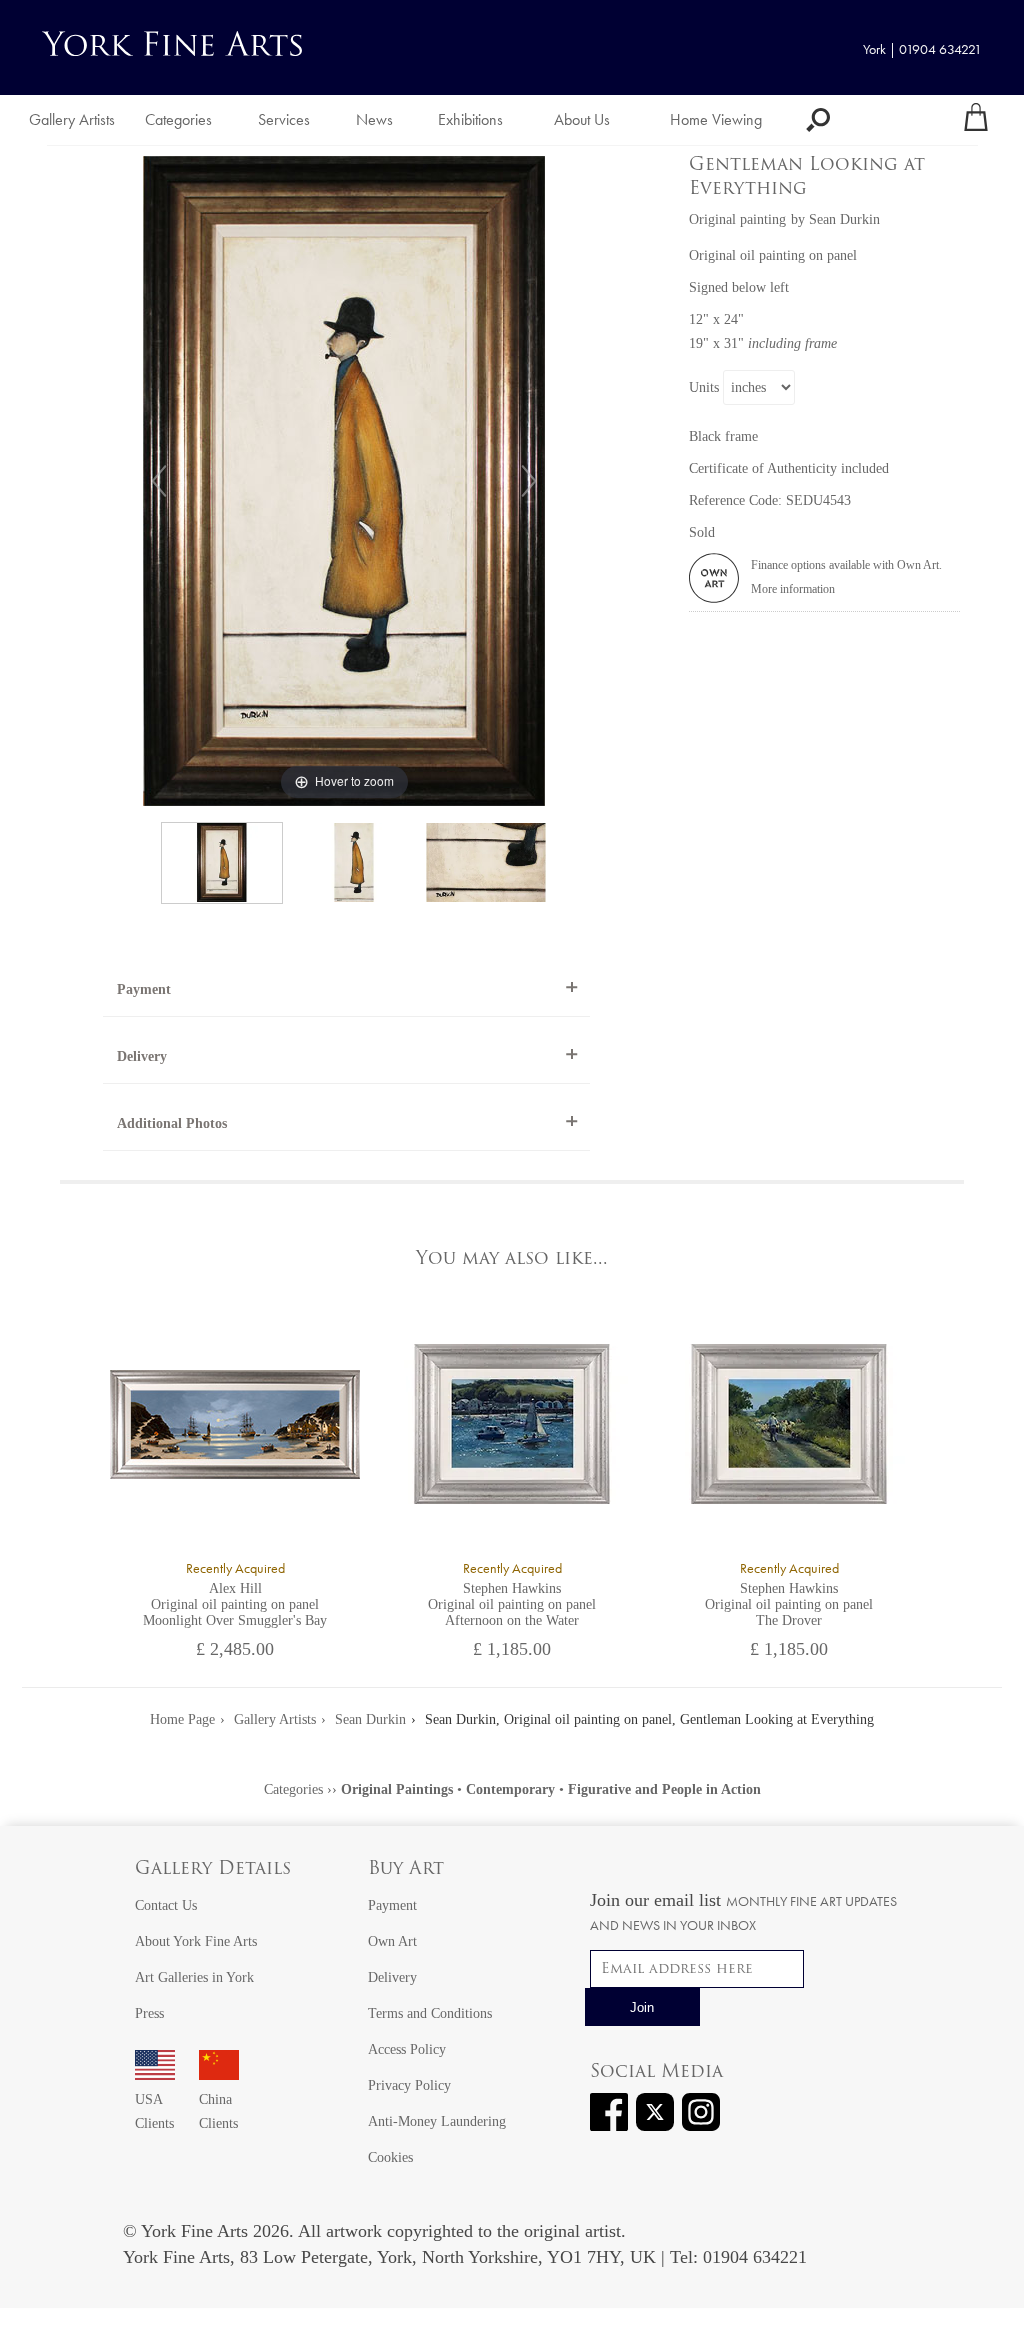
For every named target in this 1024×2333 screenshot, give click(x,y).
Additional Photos (172, 1123)
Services (284, 119)
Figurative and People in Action (664, 1789)
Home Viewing (716, 119)
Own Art (392, 1941)
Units (704, 387)
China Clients (218, 2111)
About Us (582, 119)
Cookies (390, 2157)
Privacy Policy (409, 2085)
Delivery (142, 1056)
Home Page (182, 1719)
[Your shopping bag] (976, 120)
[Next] (529, 481)
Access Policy (407, 2049)
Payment (144, 989)
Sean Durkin (844, 219)
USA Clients (154, 2111)
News (374, 119)
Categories (178, 119)
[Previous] (159, 481)
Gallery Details (213, 1870)
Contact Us (166, 1905)
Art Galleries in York (194, 1977)
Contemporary (510, 1789)
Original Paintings (397, 1789)
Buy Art (406, 1870)
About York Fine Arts (196, 1941)
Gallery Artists (72, 119)
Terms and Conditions (430, 2013)
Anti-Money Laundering (437, 2121)
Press (149, 2013)
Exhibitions (470, 119)
